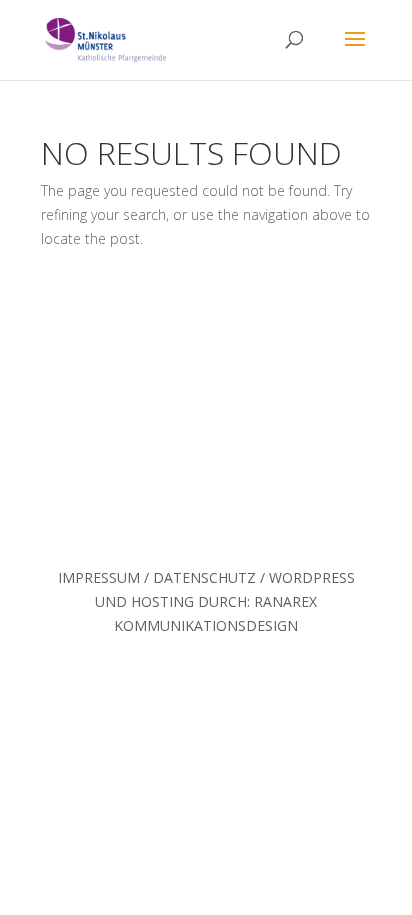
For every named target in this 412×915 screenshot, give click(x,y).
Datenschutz (204, 577)
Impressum (99, 577)
